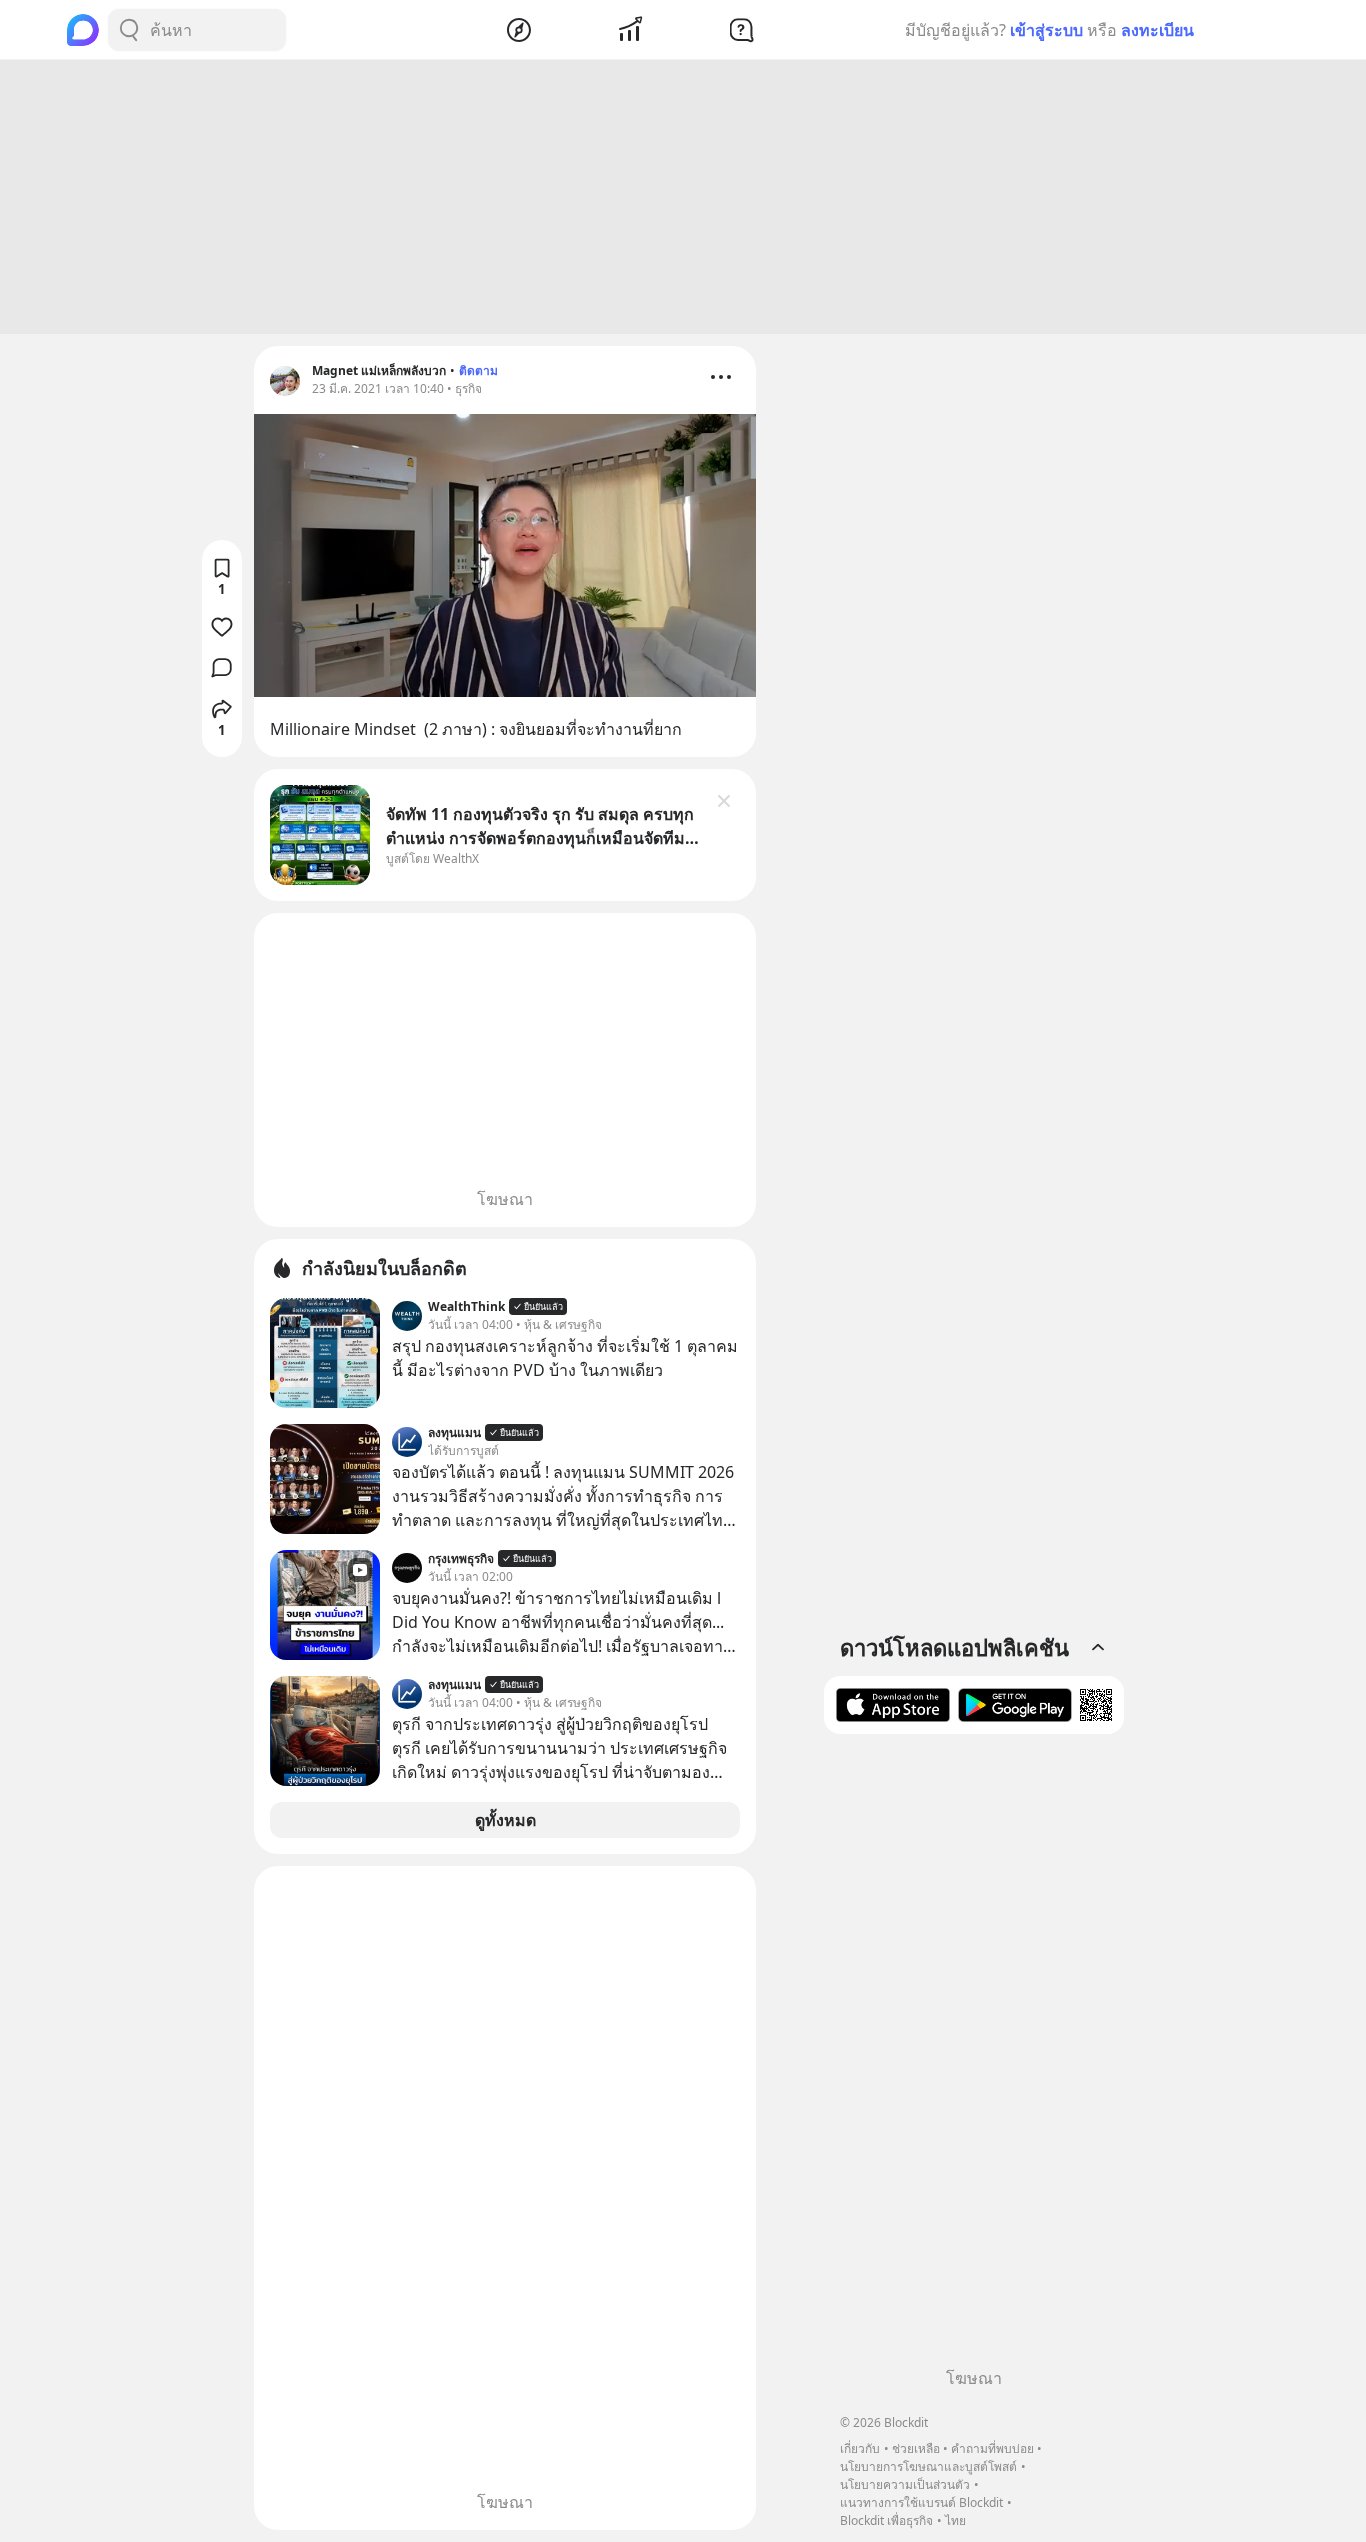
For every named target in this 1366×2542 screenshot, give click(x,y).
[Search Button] (129, 30)
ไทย (955, 2520)
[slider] (483, 681)
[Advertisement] (683, 197)
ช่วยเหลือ (916, 2448)
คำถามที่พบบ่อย (992, 2448)
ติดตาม (478, 370)
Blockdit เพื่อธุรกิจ (886, 2520)
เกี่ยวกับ (860, 2448)
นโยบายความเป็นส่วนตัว (905, 2484)
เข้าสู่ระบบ (1046, 30)
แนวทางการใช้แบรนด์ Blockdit (921, 2502)
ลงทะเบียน (1157, 30)
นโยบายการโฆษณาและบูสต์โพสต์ (928, 2466)
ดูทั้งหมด (505, 1820)
